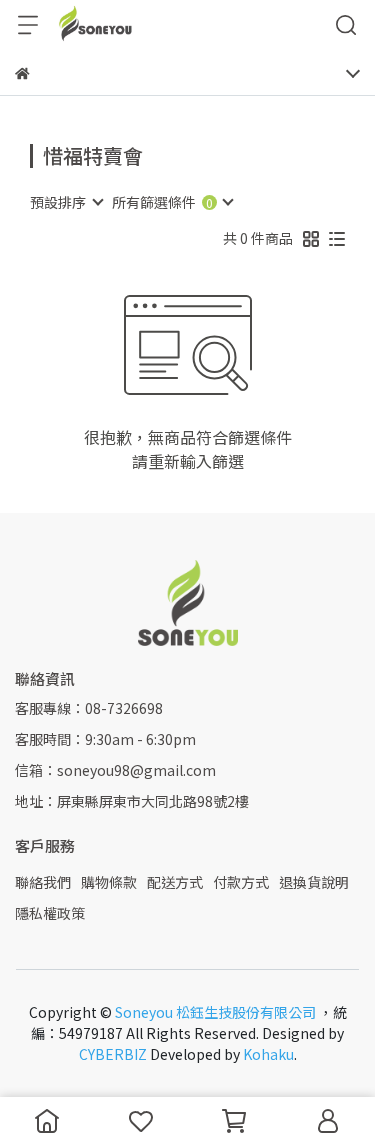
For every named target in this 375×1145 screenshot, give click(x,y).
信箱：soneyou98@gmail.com (115, 770)
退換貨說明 (314, 882)
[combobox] (66, 202)
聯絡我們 (43, 882)
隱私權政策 (50, 913)
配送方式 (175, 882)
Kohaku (268, 1054)
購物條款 (109, 882)
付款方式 (241, 882)
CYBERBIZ (113, 1054)
